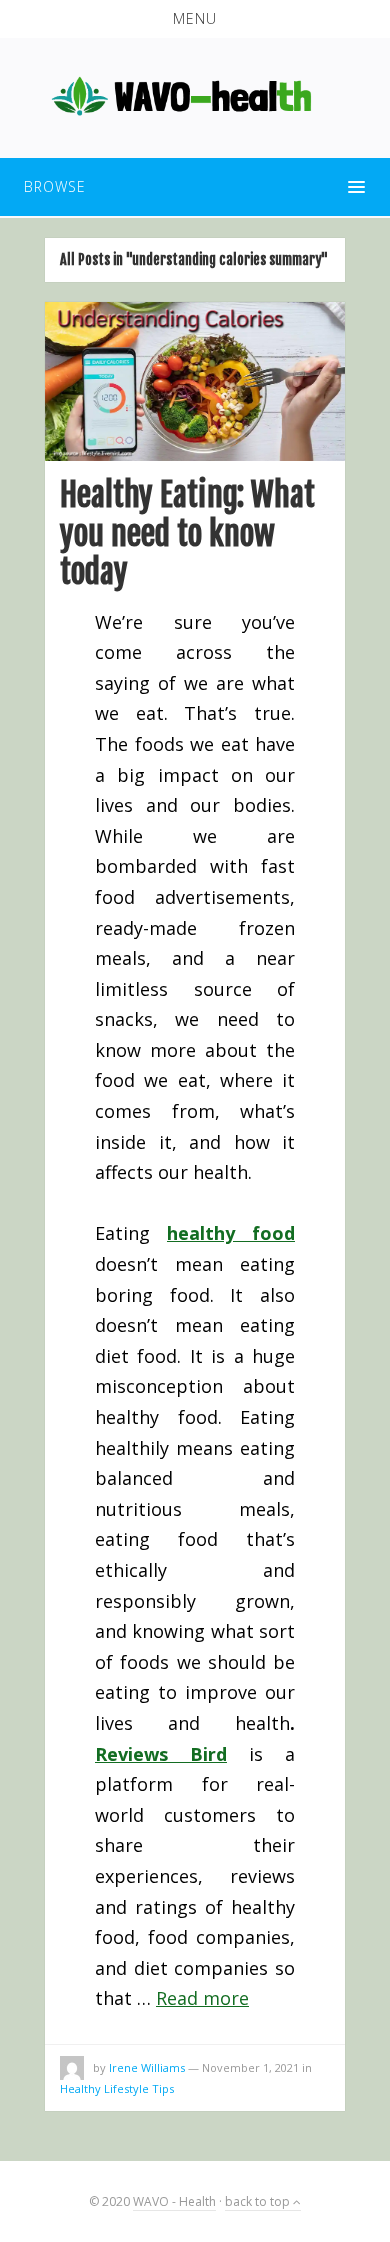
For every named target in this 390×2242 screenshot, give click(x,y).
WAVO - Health (174, 2201)
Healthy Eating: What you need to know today (187, 533)
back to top (259, 2201)
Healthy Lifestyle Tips (117, 2088)
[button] (195, 19)
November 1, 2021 (250, 2067)
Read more (202, 1998)
